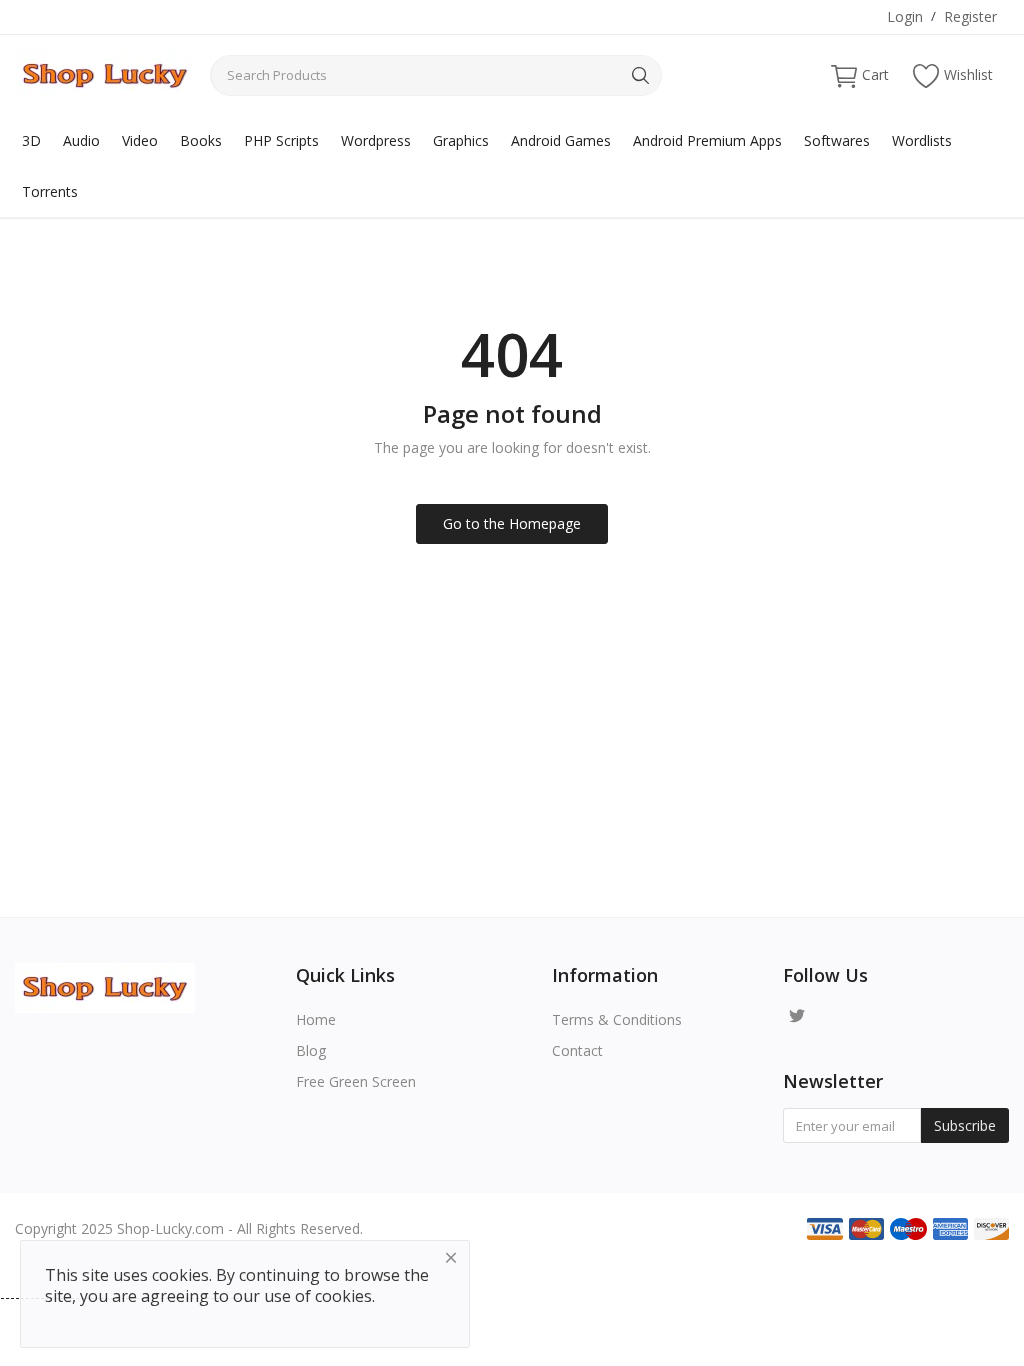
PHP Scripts (281, 140)
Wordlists (922, 140)
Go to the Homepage (512, 523)
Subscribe (965, 1125)
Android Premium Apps (707, 140)
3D (31, 140)
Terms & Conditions (617, 1019)
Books (201, 140)
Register (970, 16)
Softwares (837, 140)
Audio (81, 140)
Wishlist (968, 74)
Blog (311, 1050)
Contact (577, 1050)
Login (905, 16)
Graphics (461, 140)
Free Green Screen (356, 1081)
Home (316, 1019)
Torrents (50, 191)
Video (140, 140)
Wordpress (376, 140)
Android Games (561, 140)
